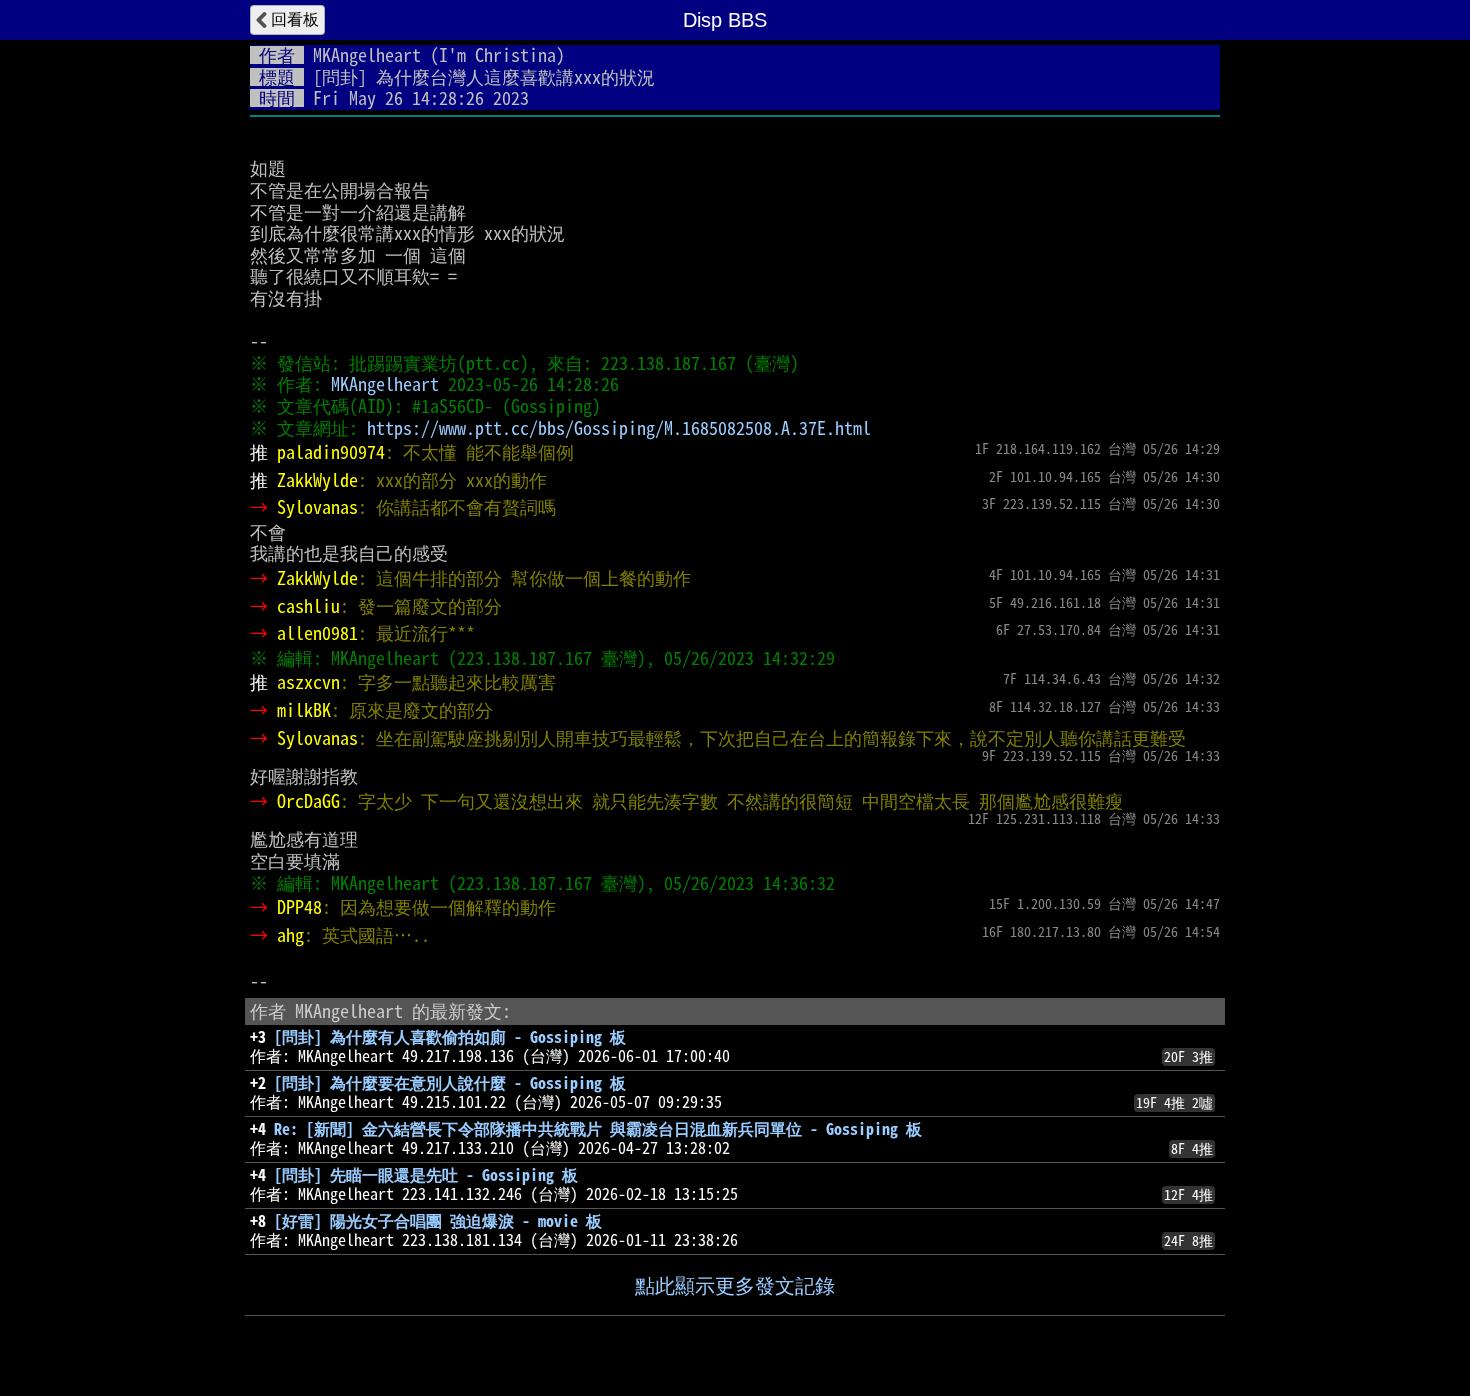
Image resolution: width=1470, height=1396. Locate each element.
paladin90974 (331, 452)
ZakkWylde (317, 480)
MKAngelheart (367, 55)
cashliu (308, 606)
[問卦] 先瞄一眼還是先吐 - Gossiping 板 (426, 1175)
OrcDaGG (308, 801)
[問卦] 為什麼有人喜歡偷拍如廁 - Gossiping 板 (450, 1037)
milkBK (304, 710)
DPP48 (299, 907)
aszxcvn (308, 682)
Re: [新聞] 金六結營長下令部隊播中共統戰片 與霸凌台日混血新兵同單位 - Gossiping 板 (598, 1129)
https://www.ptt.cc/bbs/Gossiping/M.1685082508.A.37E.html (619, 428)
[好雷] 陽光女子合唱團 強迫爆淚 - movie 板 (438, 1221)
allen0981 (317, 633)
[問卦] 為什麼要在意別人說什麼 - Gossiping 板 (450, 1083)
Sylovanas (317, 507)
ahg (290, 935)
